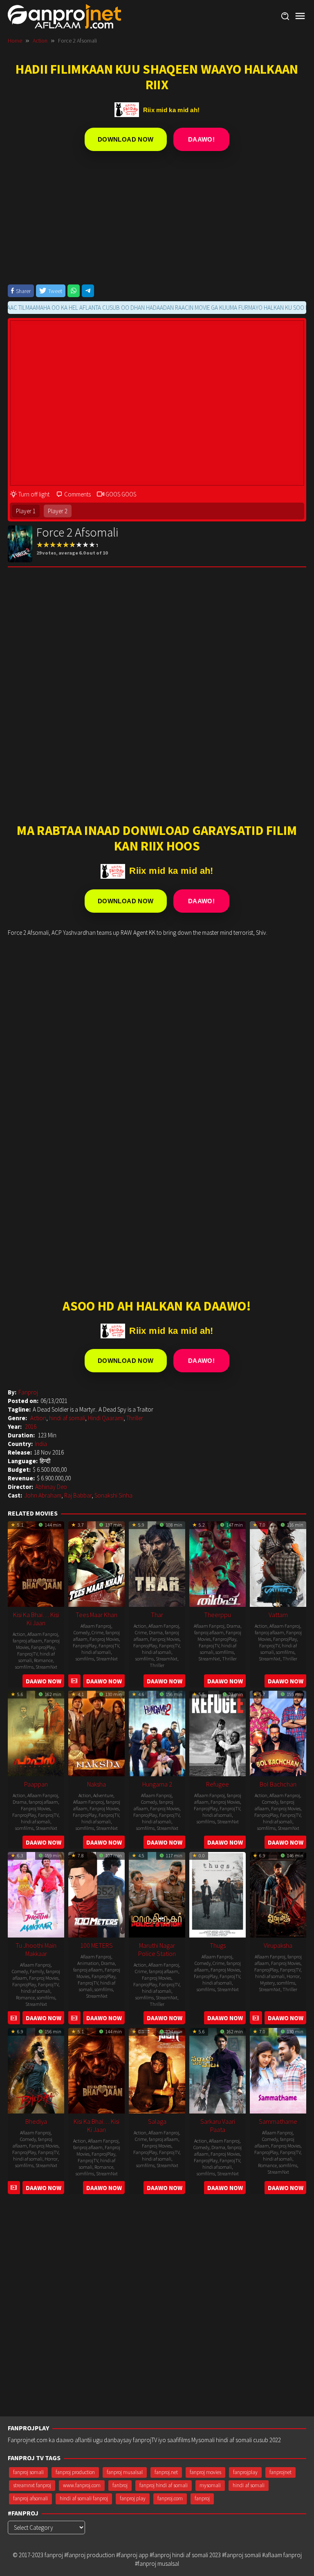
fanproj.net (166, 2472)
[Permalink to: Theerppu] (218, 1563)
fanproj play (133, 2498)
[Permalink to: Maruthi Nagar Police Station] (157, 1894)
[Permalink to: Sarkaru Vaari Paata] (218, 2070)
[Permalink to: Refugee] (218, 1732)
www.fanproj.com (82, 2485)
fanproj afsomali (30, 2498)
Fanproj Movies (104, 1639)
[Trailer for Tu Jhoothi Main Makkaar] (14, 2018)
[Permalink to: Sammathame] (278, 2070)
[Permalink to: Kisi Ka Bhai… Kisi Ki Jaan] (36, 1563)
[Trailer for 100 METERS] (74, 2018)
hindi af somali (67, 1418)
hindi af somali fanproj (84, 2498)
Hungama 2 (157, 1784)
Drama (156, 1632)
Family (37, 1971)
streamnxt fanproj (32, 2485)
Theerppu (218, 1615)
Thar (157, 1615)
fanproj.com (170, 2498)
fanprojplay (245, 2472)
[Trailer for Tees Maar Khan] (74, 1681)
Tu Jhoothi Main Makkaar (36, 1949)
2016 (31, 1427)
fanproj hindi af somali (164, 2485)
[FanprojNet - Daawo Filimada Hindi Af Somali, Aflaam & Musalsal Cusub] (64, 16)
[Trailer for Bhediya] (14, 2188)
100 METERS (96, 1945)
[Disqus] (157, 2308)
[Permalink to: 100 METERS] (96, 1894)
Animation (88, 1963)
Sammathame (278, 2121)
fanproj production (75, 2472)
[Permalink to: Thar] (157, 1563)
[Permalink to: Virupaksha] (278, 1894)
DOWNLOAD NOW (126, 139)
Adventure (103, 1795)
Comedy (82, 1632)
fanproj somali (28, 2472)
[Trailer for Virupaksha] (256, 2018)
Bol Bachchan (278, 1784)
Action (38, 1418)
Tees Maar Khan (96, 1615)
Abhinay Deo (51, 1487)
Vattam (278, 1615)
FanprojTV (27, 1654)
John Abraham (43, 1495)
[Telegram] (88, 291)
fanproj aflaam (27, 1641)
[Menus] (300, 16)
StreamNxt (46, 1667)
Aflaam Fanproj (43, 1634)
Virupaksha (278, 1945)
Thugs (218, 1945)
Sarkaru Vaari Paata (218, 2125)
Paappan (36, 1784)
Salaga (157, 2121)
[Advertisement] (157, 224)
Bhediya (36, 2121)
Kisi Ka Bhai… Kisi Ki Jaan (36, 1619)
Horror (293, 1976)
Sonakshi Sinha (113, 1495)
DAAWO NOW (44, 1681)
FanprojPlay (43, 1647)
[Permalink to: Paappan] (36, 1732)
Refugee (218, 1784)
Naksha (96, 1784)
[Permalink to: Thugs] (218, 1894)
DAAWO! (201, 139)
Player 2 (58, 511)
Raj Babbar (78, 1495)
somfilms (24, 1667)
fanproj (202, 2498)
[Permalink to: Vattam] (278, 1563)
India (41, 1444)
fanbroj (120, 2485)
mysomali (210, 2485)
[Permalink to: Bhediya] (36, 2070)
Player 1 (26, 511)
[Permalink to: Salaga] (157, 2070)
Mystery (267, 1983)
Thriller (135, 1418)
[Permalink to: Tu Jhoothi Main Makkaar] (36, 1894)
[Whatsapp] (74, 291)
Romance (43, 1660)
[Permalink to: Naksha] (96, 1732)
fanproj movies (205, 2472)
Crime (98, 1632)
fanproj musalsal (125, 2472)
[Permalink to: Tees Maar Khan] (96, 1563)
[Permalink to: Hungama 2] (157, 1732)
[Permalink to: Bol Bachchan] (278, 1732)
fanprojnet (280, 2472)
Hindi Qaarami (106, 1418)
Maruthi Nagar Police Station (157, 1949)
